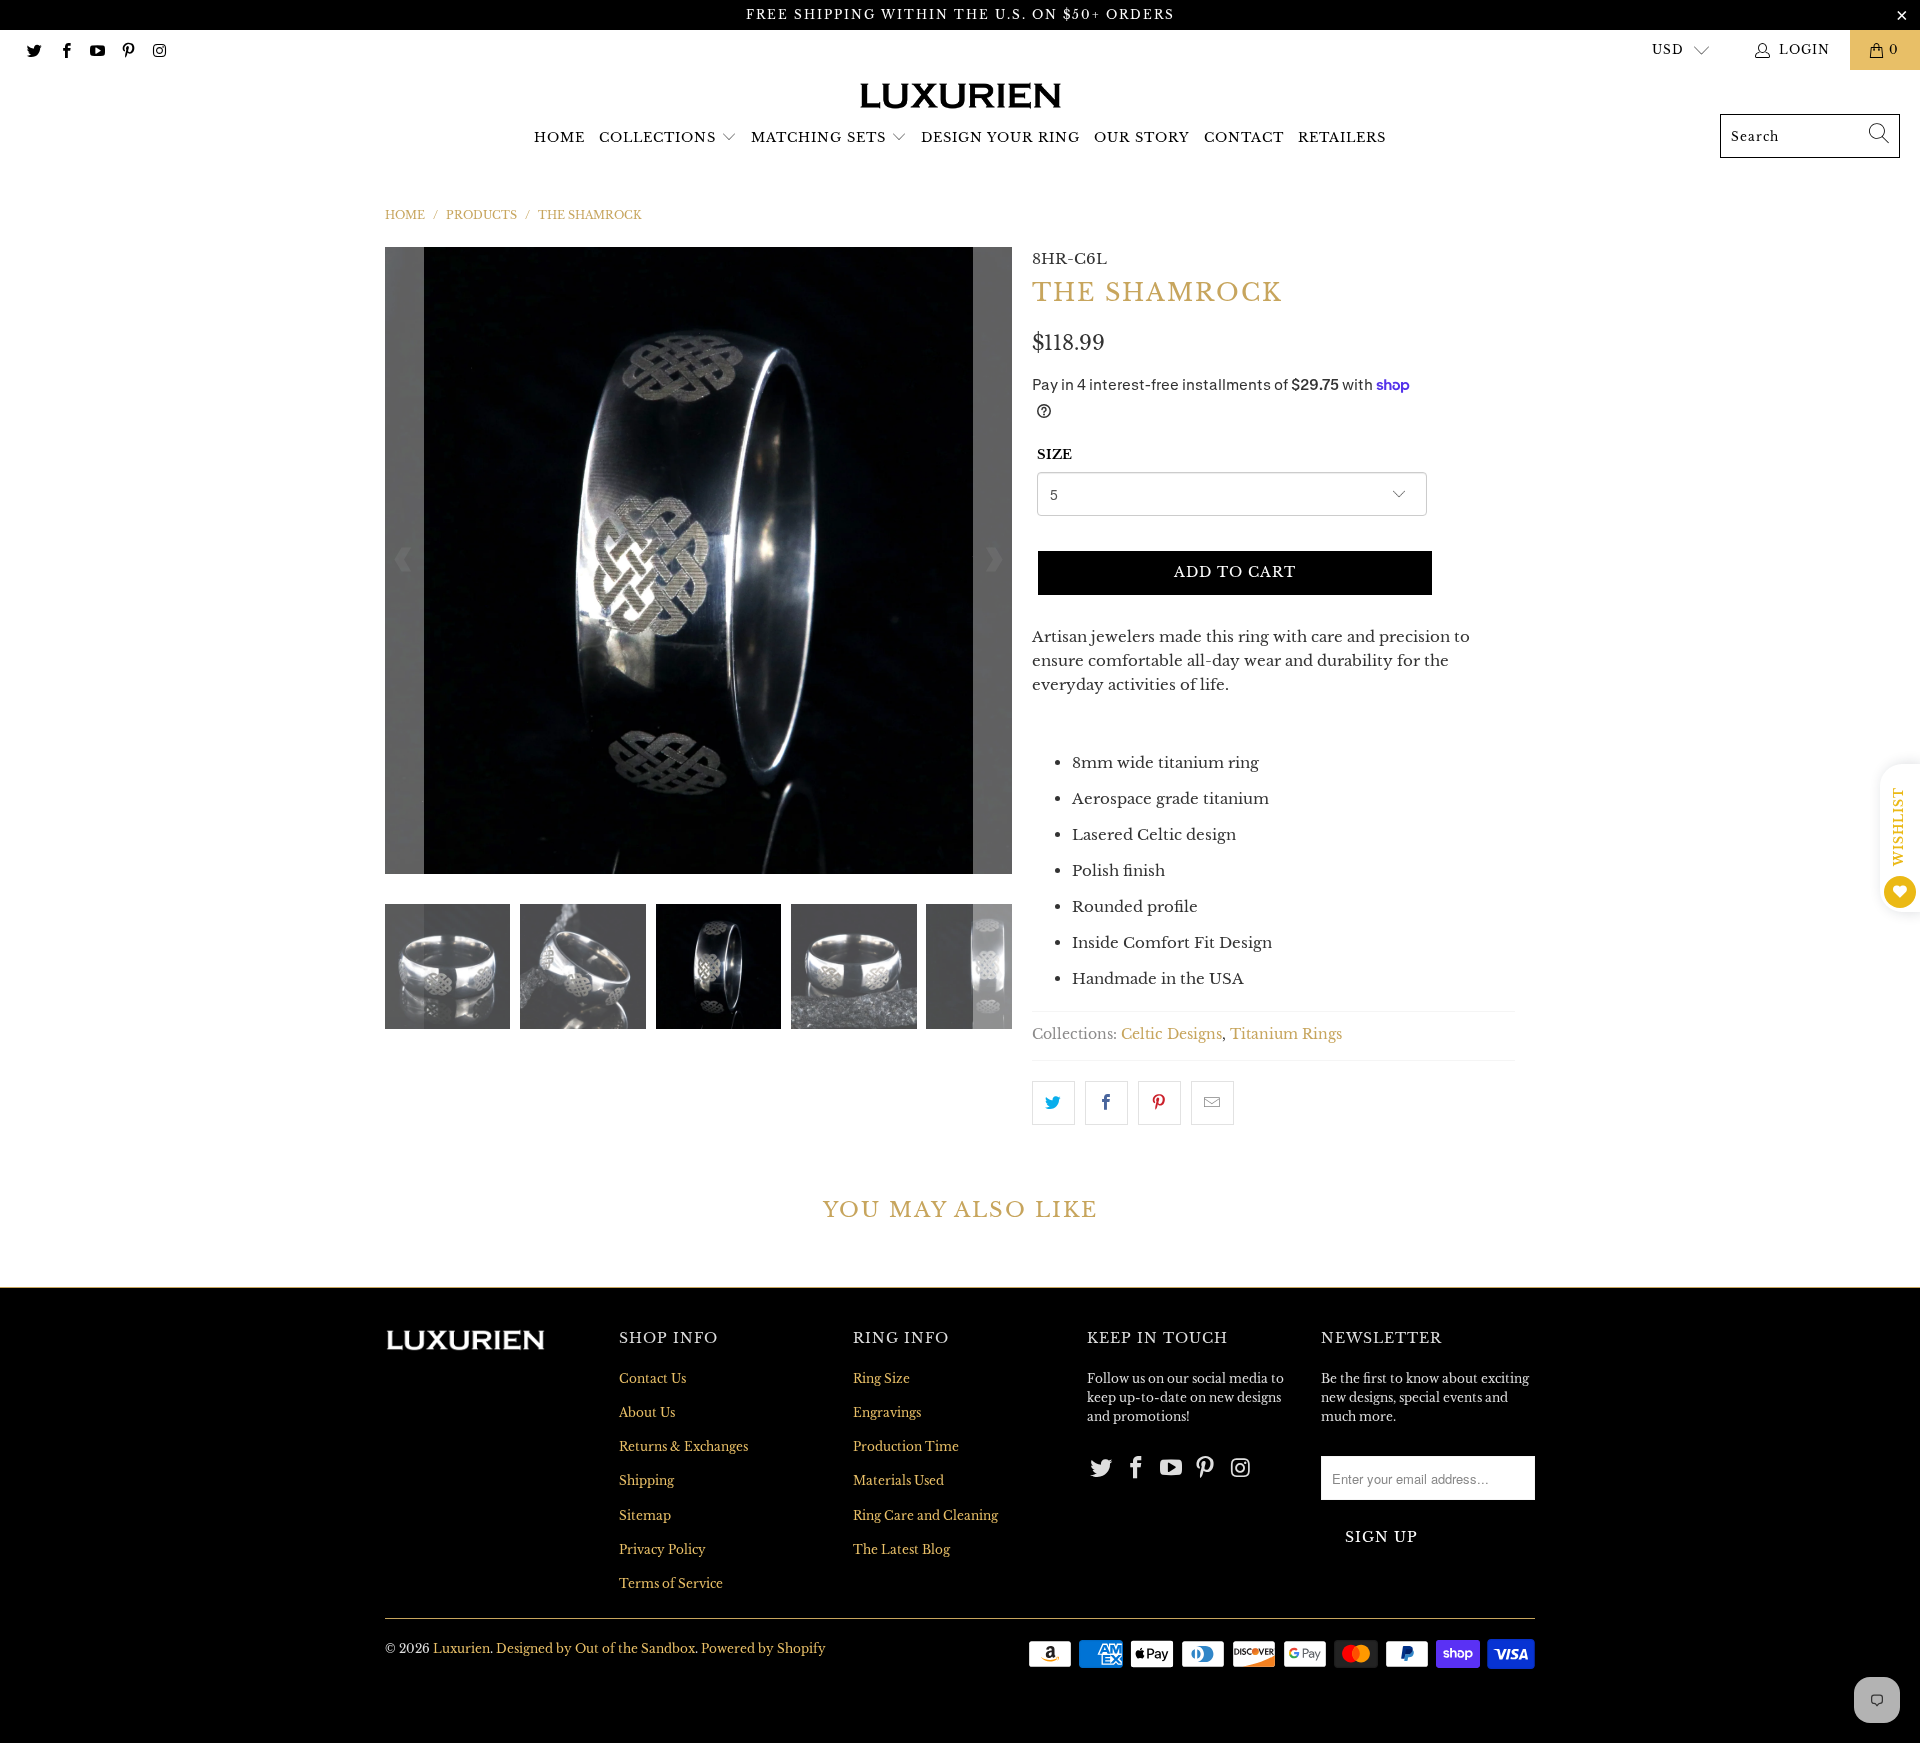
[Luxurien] (960, 97)
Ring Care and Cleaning (925, 1515)
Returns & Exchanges (683, 1446)
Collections (657, 137)
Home (559, 137)
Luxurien (461, 1648)
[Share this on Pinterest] (1159, 1103)
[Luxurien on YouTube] (96, 49)
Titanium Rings (1286, 1034)
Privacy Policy (662, 1549)
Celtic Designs (1171, 1034)
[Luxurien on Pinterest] (127, 49)
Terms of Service (671, 1583)
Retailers (1342, 137)
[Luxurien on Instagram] (158, 49)
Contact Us (652, 1378)
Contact (1244, 137)
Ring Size (881, 1378)
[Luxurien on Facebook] (64, 49)
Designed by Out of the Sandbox (595, 1648)
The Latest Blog (901, 1549)
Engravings (887, 1412)
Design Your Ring (1000, 137)
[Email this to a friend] (1212, 1103)
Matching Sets (818, 137)
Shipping (646, 1480)
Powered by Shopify (763, 1648)
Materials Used (898, 1480)
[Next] (993, 560)
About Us (647, 1412)
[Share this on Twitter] (1053, 1103)
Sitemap (645, 1515)
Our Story (1142, 137)
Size (1054, 454)
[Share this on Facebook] (1106, 1103)
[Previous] (404, 560)
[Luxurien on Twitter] (33, 49)
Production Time (906, 1446)
